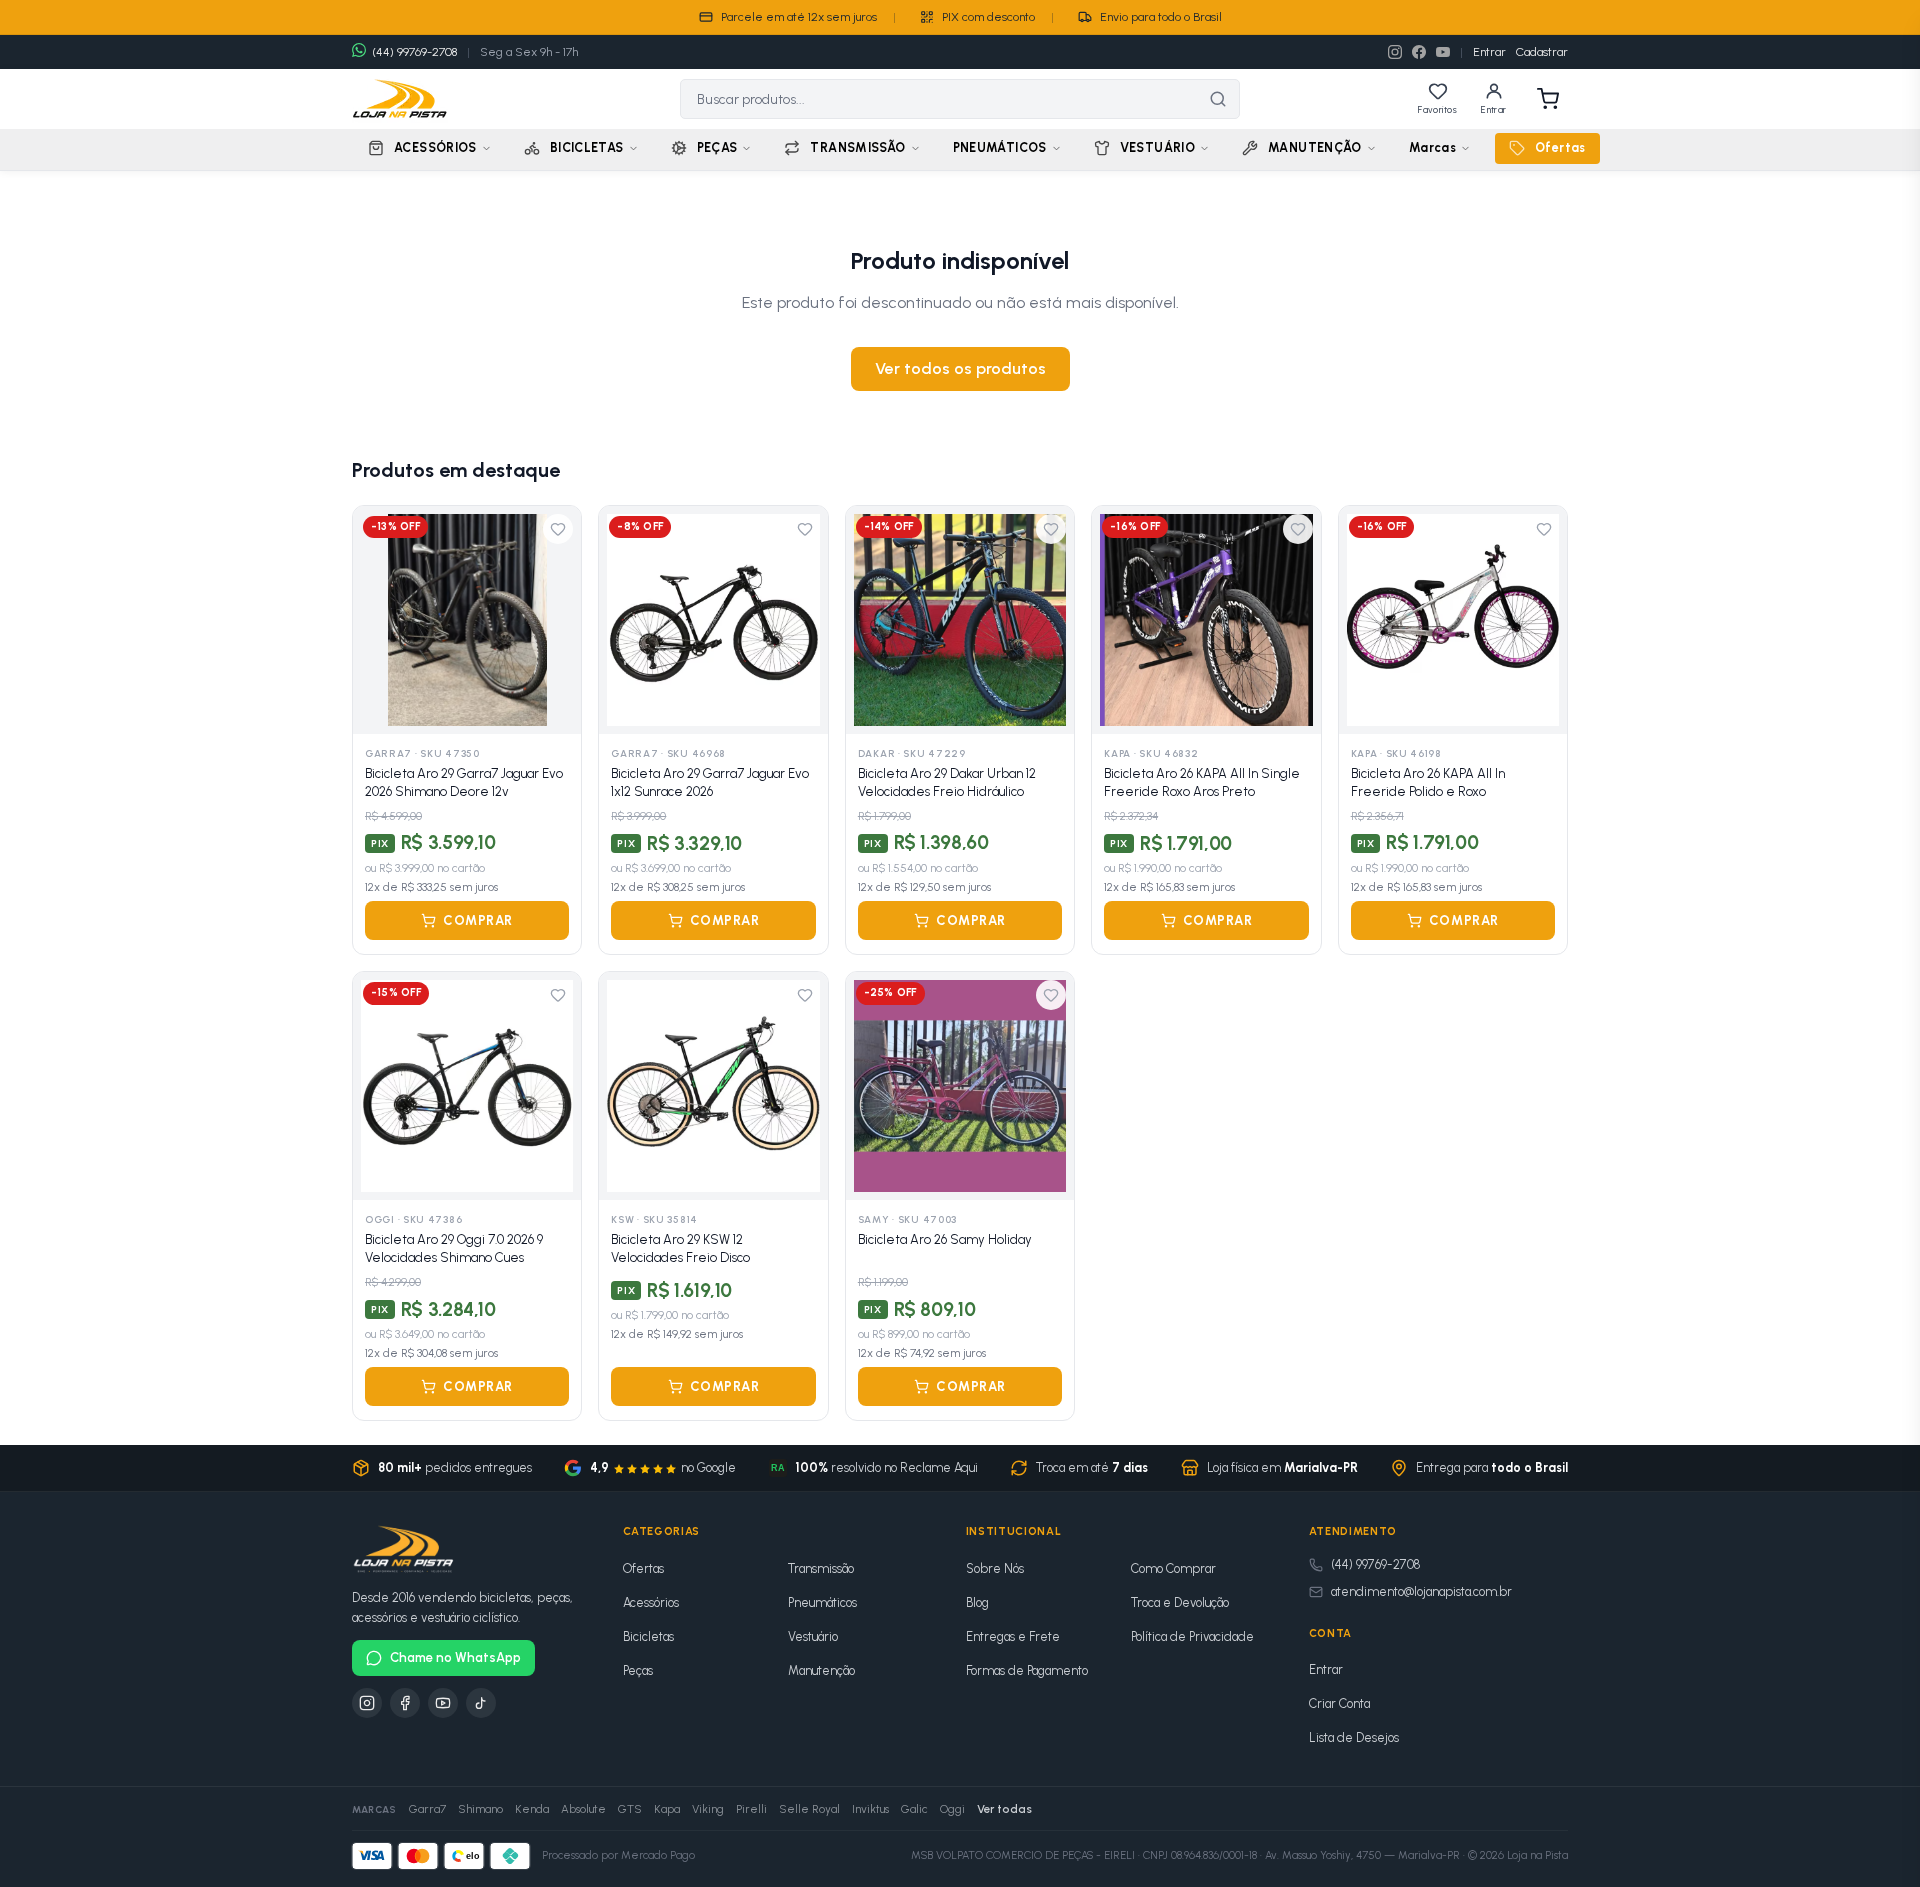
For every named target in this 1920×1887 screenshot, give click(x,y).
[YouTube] (1443, 52)
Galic (914, 1809)
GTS (630, 1809)
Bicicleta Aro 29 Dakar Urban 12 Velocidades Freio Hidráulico (947, 782)
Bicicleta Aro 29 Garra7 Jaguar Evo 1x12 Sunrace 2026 (710, 782)
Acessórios (651, 1602)
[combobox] (939, 99)
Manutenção (821, 1670)
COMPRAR (478, 920)
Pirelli (751, 1809)
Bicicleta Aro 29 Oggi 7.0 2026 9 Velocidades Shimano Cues (454, 1248)
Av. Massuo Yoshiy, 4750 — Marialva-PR (1362, 1855)
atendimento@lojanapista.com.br (1421, 1591)
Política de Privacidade (1192, 1636)
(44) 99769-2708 (1375, 1564)
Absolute (583, 1809)
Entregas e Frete (1013, 1636)
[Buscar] (1218, 99)
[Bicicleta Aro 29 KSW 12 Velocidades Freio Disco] (713, 1086)
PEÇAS (717, 147)
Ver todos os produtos (960, 368)
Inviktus (870, 1809)
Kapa (667, 1809)
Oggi (952, 1809)
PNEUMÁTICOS (1000, 147)
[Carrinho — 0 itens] (1548, 99)
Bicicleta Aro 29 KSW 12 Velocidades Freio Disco (680, 1248)
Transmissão (821, 1568)
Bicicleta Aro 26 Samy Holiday (945, 1239)
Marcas (1432, 147)
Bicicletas (648, 1636)
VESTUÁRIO (1157, 147)
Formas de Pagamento (1027, 1670)
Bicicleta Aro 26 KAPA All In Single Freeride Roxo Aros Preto (1202, 782)
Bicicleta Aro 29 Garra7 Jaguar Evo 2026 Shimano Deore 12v (464, 782)
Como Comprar (1173, 1568)
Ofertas (1560, 147)
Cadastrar (1542, 52)
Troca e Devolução (1180, 1602)
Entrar (1489, 52)
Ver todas (1004, 1809)
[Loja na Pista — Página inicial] (400, 99)
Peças (638, 1670)
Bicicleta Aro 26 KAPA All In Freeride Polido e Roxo (1428, 782)
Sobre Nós (995, 1568)
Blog (977, 1602)
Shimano (480, 1809)
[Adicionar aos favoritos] (558, 529)
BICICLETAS (587, 147)
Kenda (532, 1809)
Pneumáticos (822, 1602)
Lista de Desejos (1354, 1737)
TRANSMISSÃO (857, 147)
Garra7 (427, 1809)
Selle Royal (809, 1809)
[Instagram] (1395, 52)
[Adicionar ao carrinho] (554, 707)
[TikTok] (481, 1703)
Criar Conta (1339, 1703)
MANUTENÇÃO (1315, 147)
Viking (708, 1809)
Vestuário (813, 1636)
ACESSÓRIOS (435, 147)
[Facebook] (1419, 52)
